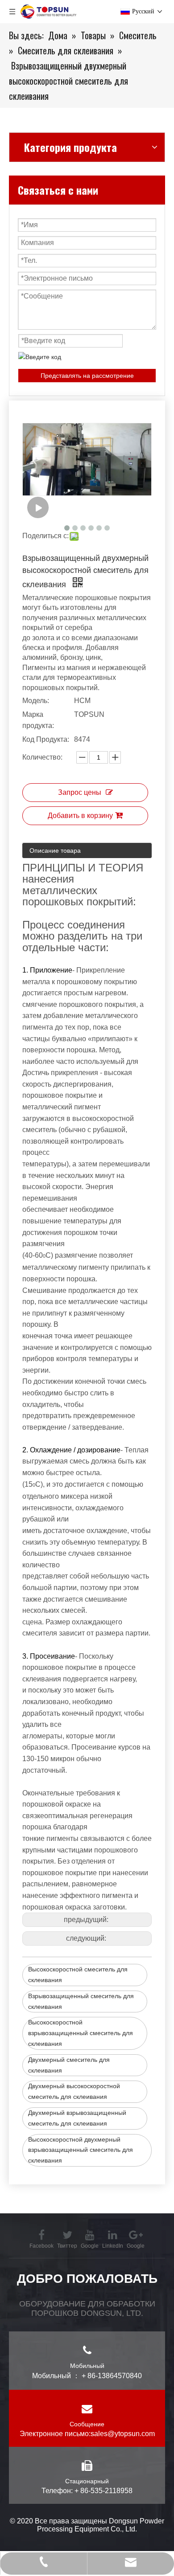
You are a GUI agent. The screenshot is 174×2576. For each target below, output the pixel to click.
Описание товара (55, 850)
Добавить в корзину (80, 816)
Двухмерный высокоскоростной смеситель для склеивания (74, 2091)
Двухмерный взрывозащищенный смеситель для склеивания (77, 2118)
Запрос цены (80, 792)
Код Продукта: (46, 739)
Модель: (36, 701)
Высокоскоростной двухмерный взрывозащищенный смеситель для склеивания (81, 2150)
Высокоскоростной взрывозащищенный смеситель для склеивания (81, 2033)
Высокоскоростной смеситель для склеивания (78, 1975)
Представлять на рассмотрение (87, 376)
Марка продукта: (38, 720)
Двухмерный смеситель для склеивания (69, 2065)
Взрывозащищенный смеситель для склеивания (81, 2001)
